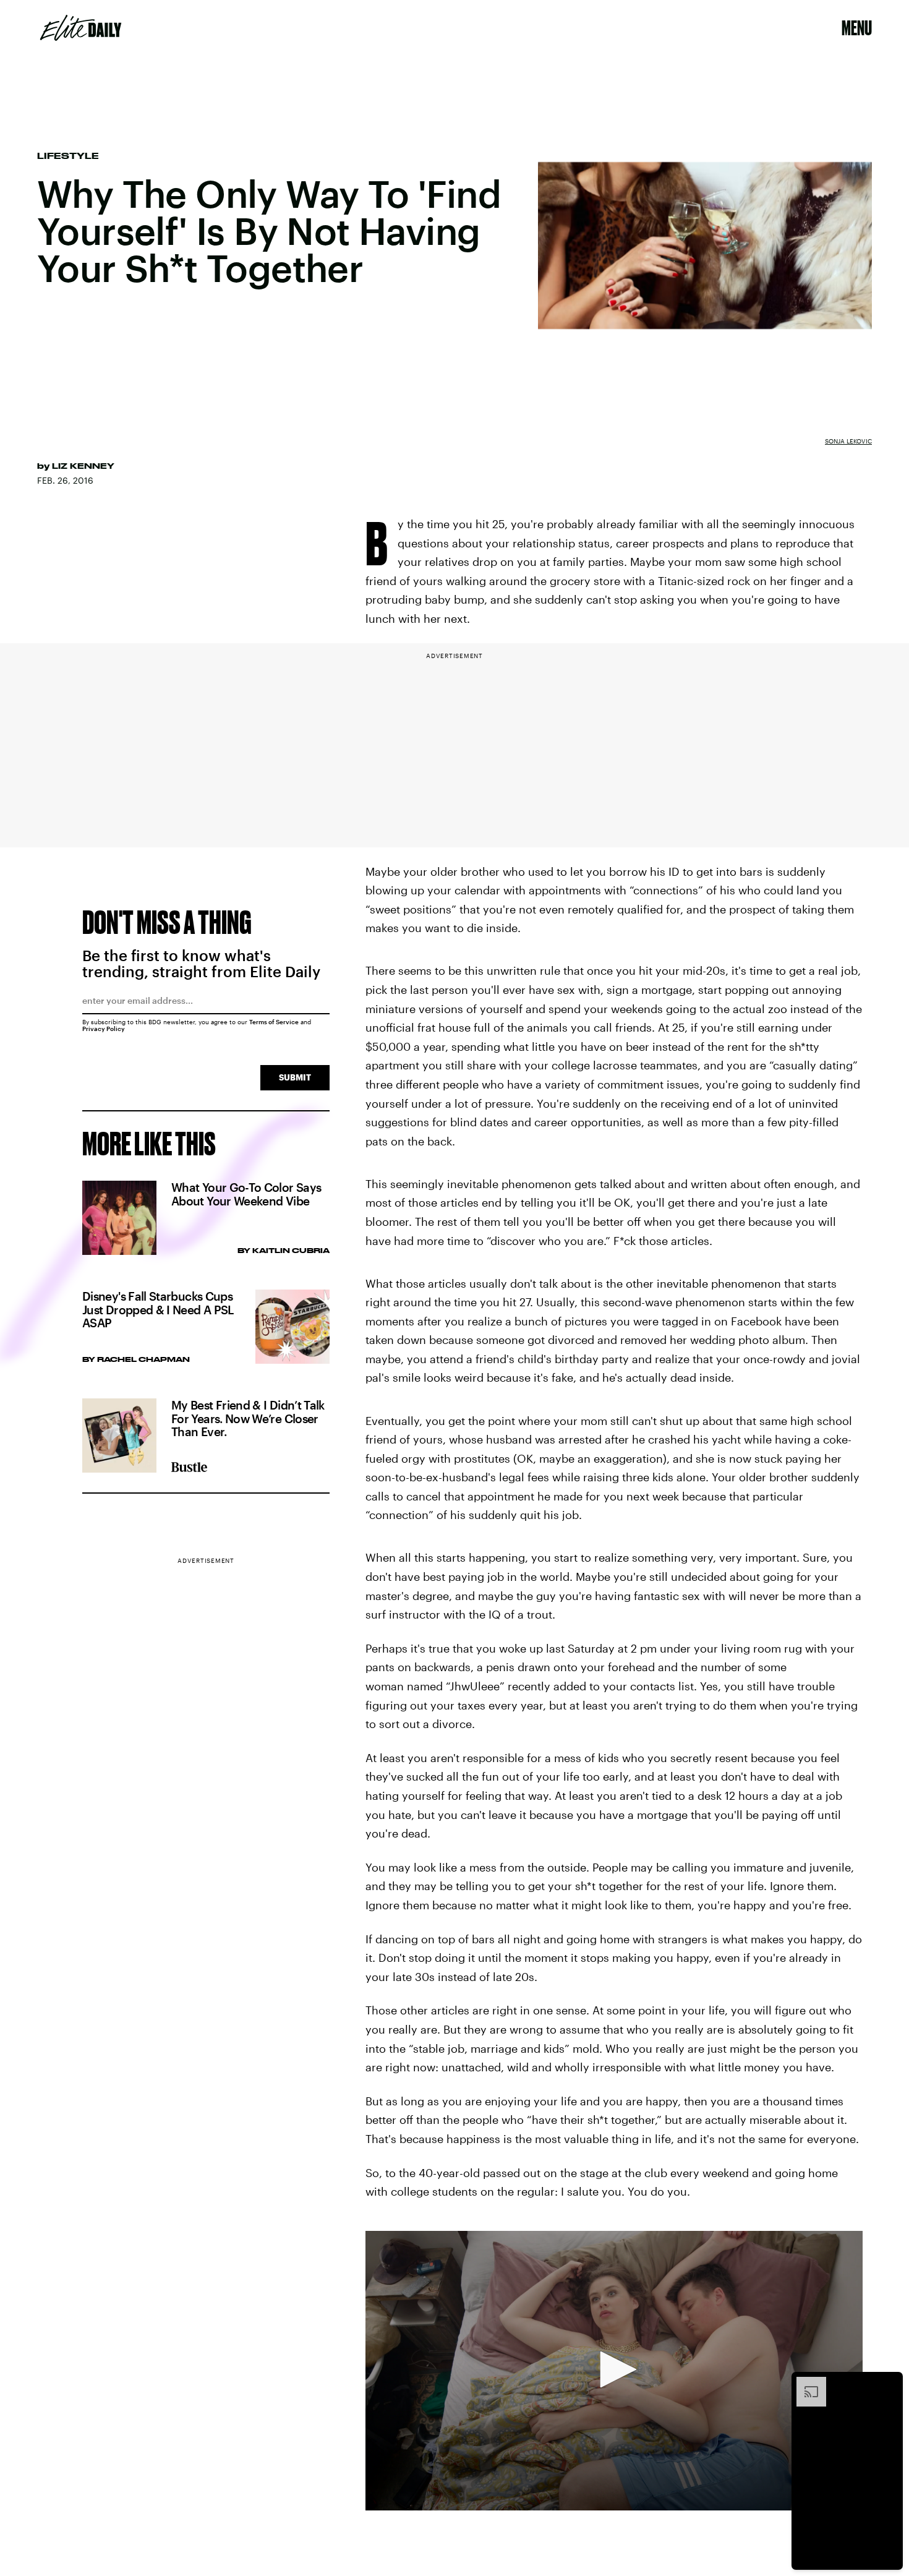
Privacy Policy (104, 1029)
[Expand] (805, 2383)
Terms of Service (274, 1022)
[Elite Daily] (81, 28)
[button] (614, 2369)
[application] (614, 2371)
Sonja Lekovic (848, 441)
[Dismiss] (889, 2383)
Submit (295, 1077)
